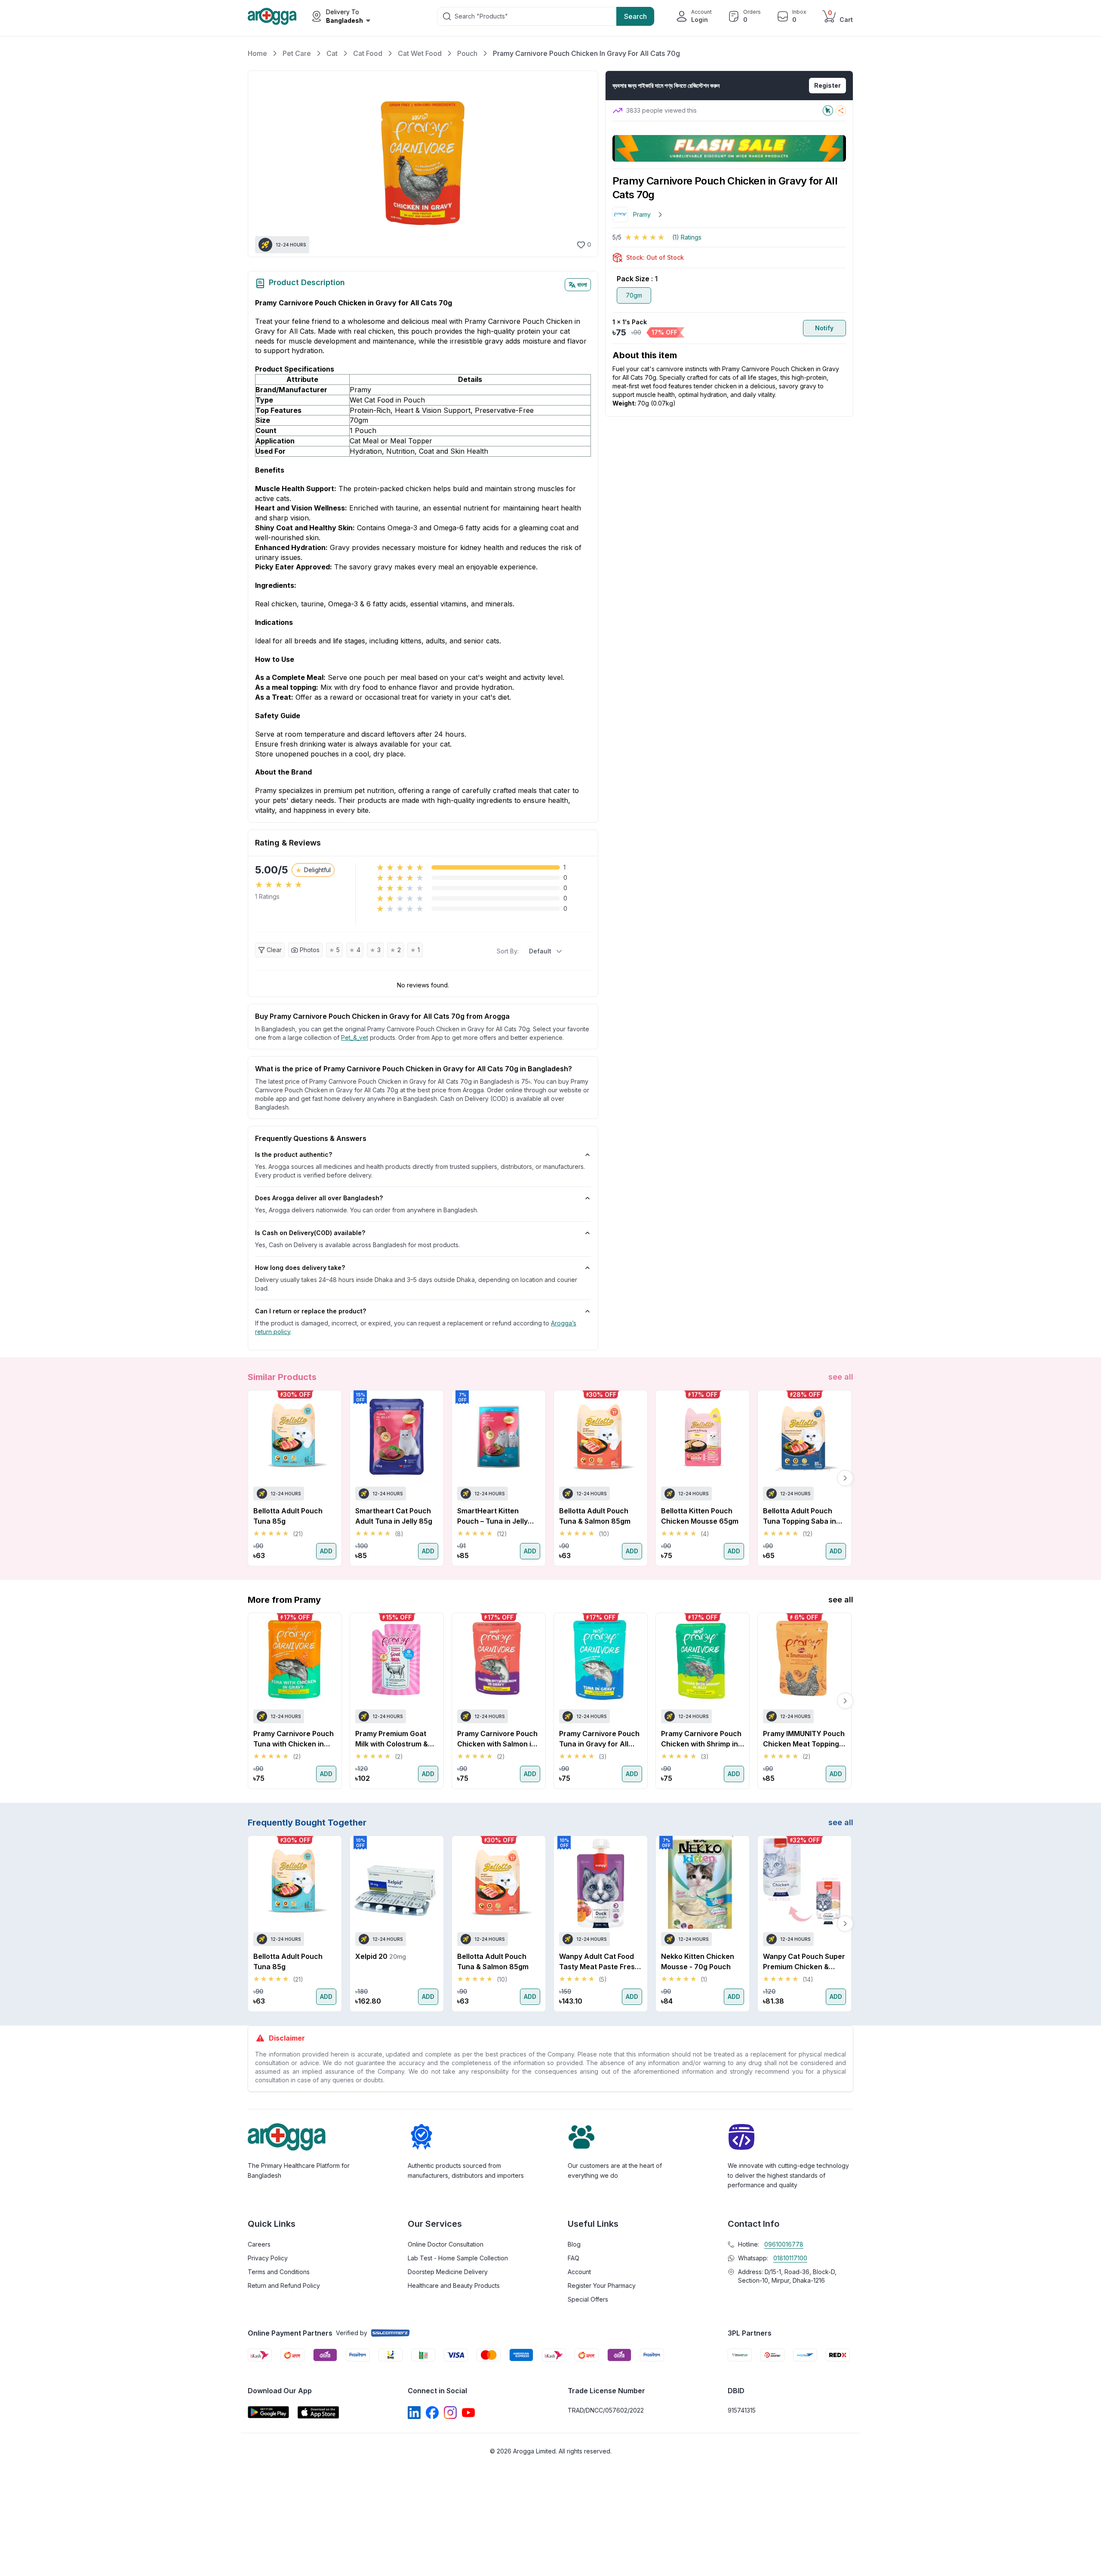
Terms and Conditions (279, 2272)
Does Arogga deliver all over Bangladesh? (319, 1198)
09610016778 (784, 2244)
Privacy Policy (268, 2258)
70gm (634, 295)
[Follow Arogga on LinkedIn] (414, 2413)
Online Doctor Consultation (446, 2244)
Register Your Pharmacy (602, 2286)
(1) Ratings (687, 237)
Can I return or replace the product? (311, 1311)
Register (827, 85)
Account (579, 2272)
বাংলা (582, 284)
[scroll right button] (845, 1478)
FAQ (574, 2258)
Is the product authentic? (294, 1154)
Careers (259, 2244)
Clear (274, 950)
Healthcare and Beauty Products (454, 2286)
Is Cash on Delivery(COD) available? (310, 1233)
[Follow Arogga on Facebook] (432, 2413)
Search (635, 16)
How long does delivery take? (300, 1268)
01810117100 (790, 2258)
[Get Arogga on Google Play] (268, 2412)
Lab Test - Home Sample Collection (458, 2258)
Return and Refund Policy (284, 2286)
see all (841, 1377)
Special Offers (588, 2299)
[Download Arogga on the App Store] (318, 2412)
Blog (574, 2244)
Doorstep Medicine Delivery (448, 2272)
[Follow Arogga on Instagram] (450, 2413)
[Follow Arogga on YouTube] (468, 2413)
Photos (310, 950)
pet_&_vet (355, 1037)
